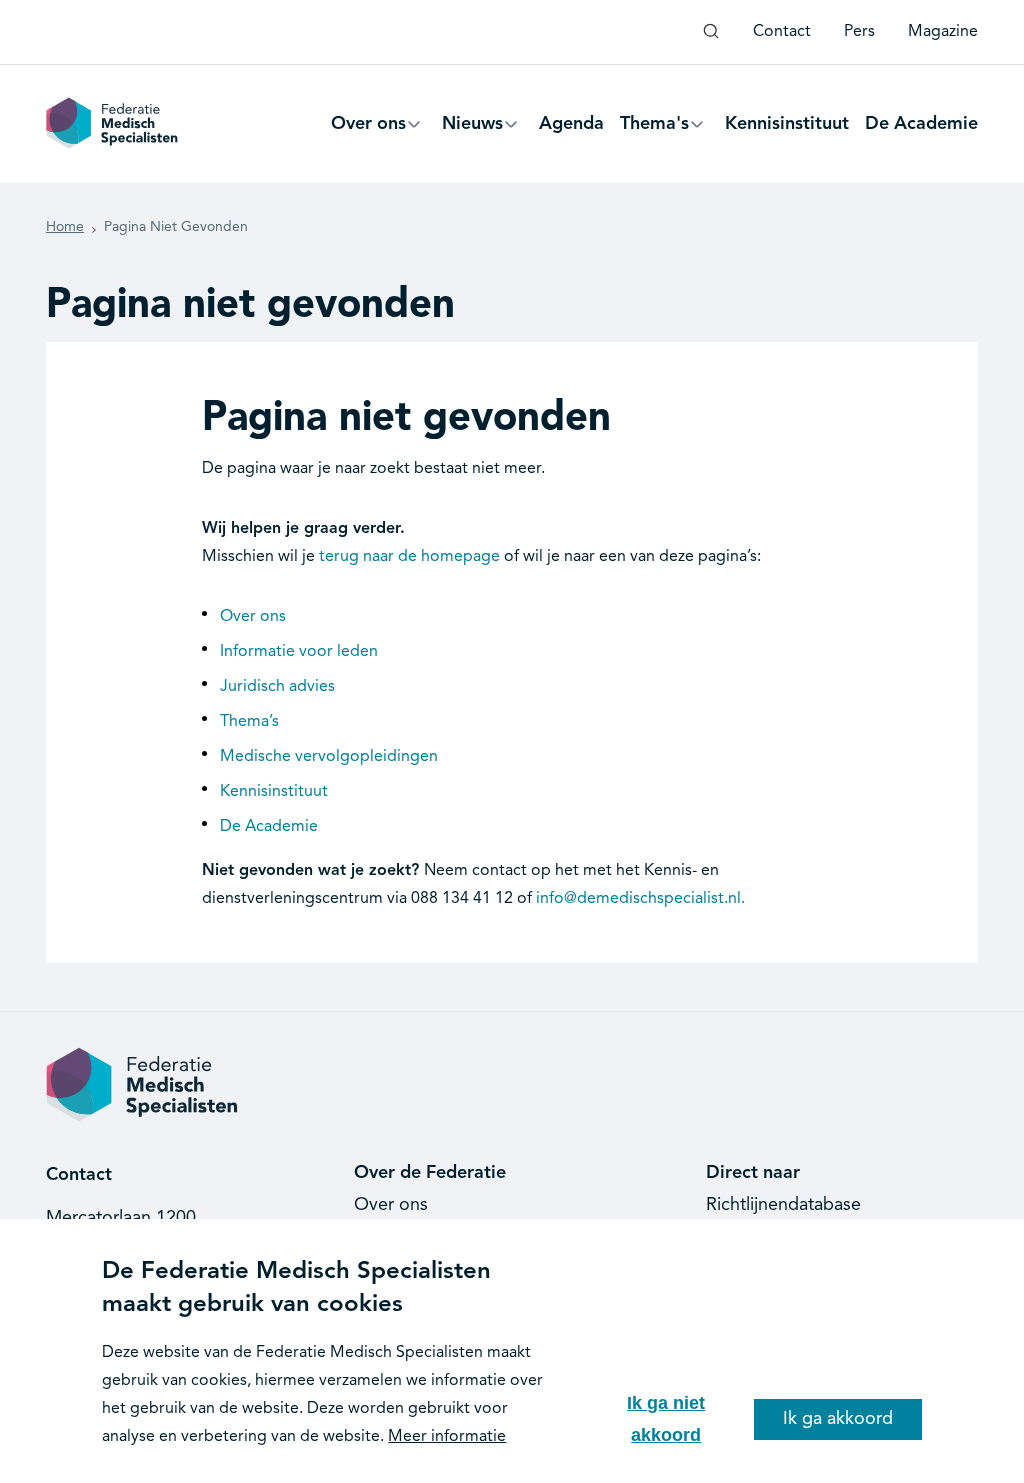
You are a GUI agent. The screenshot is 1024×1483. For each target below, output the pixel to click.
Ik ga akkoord (838, 1419)
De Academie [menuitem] (921, 124)
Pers (859, 32)
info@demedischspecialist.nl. (640, 899)
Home (65, 227)
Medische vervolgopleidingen (329, 757)
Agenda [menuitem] (571, 124)
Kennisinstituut (274, 792)
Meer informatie (447, 1437)
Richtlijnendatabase (783, 1205)
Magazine (943, 32)
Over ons (253, 617)
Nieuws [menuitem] (472, 133)
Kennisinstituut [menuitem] (787, 124)
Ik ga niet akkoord (666, 1419)
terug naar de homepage (409, 557)
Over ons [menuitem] (368, 133)
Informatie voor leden (299, 652)
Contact (782, 32)
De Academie (269, 827)
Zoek (711, 39)
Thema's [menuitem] (654, 133)
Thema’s (249, 722)
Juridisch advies (277, 687)
